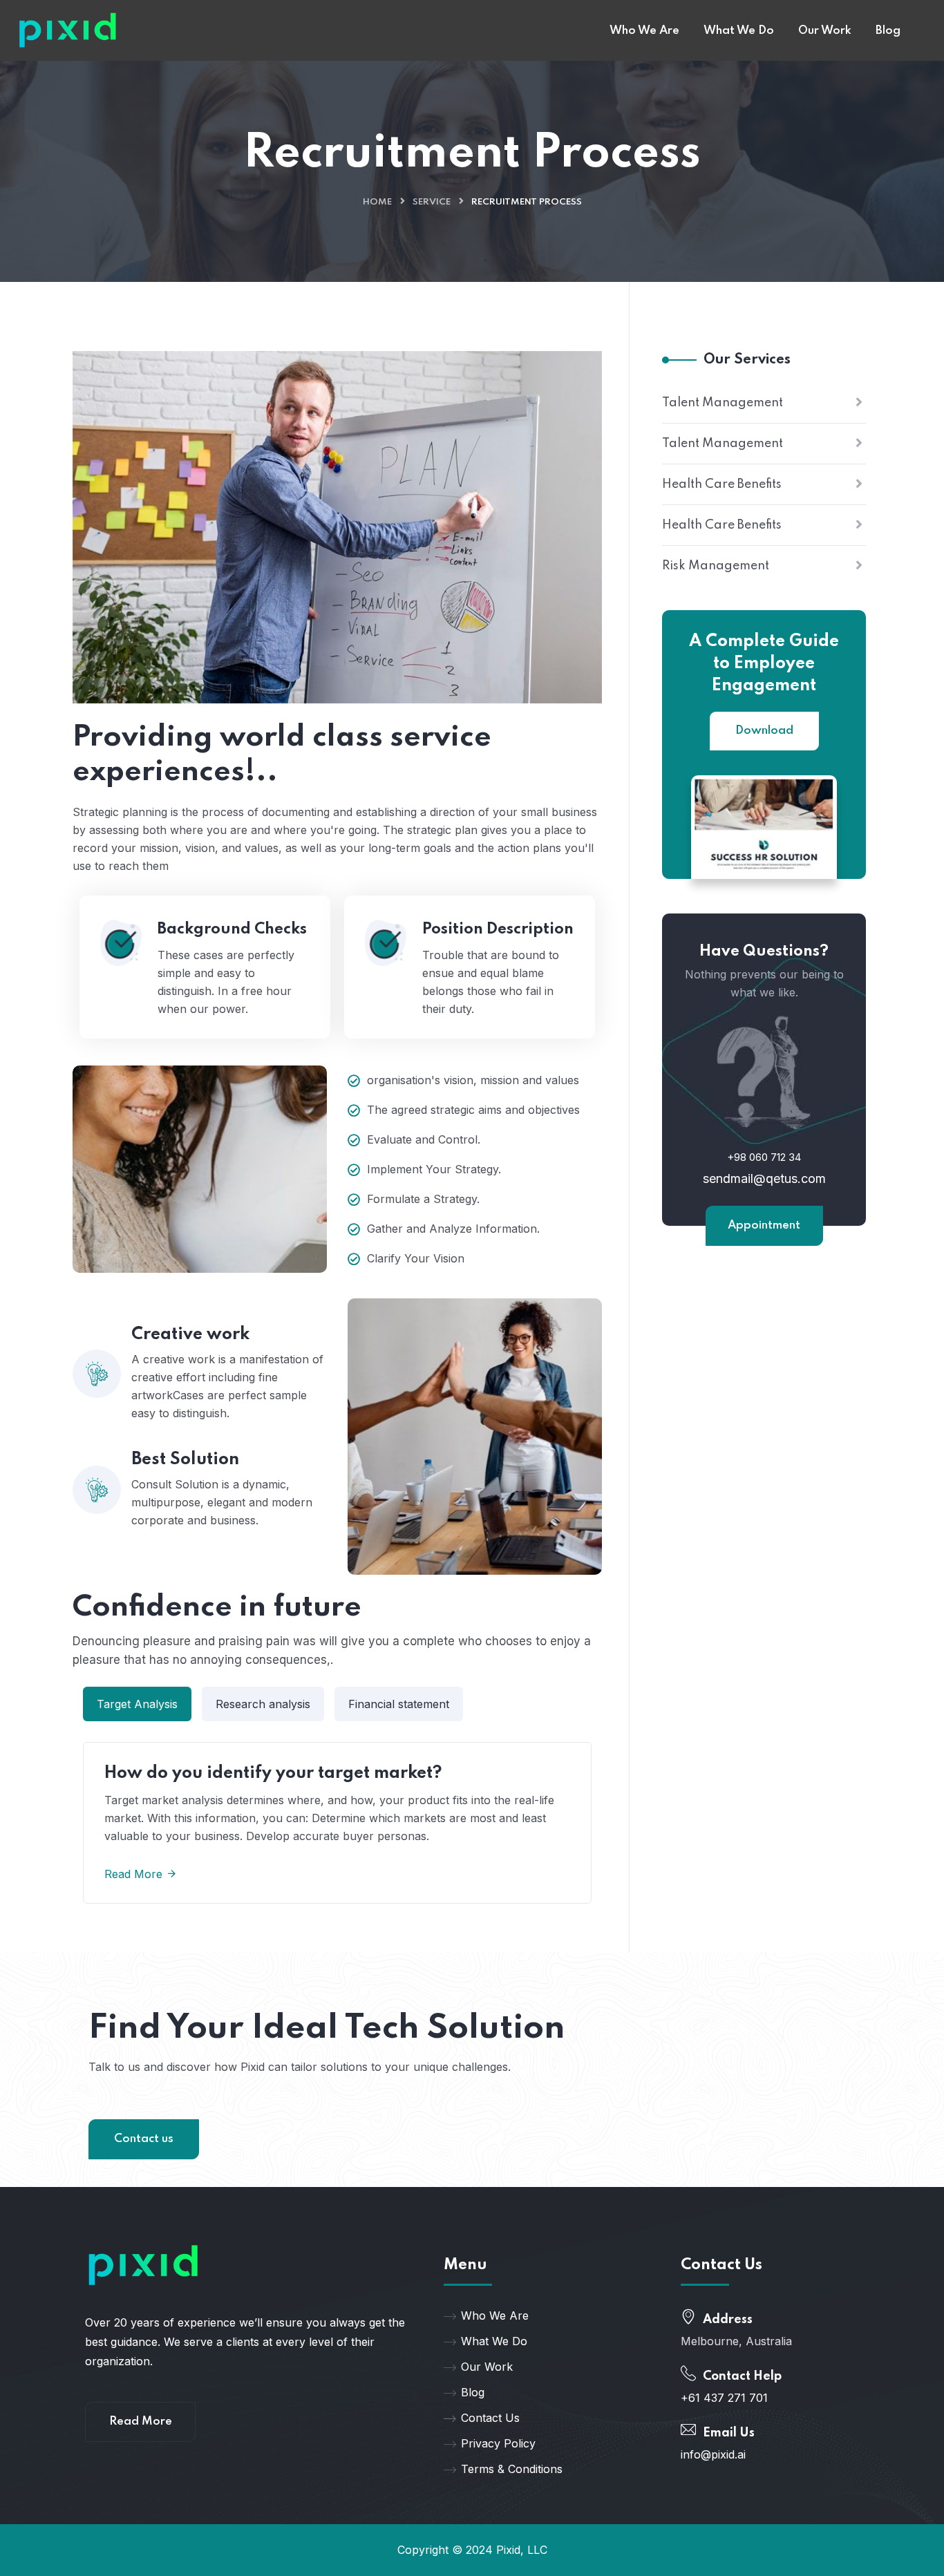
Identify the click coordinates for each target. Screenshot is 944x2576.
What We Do (494, 2341)
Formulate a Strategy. (423, 1199)
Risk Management (716, 566)
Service (432, 202)
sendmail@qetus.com (764, 1178)
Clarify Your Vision (416, 1258)
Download (764, 731)
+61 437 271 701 (724, 2398)
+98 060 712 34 (764, 1157)
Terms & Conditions (512, 2469)
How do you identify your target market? (273, 1773)
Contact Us (490, 2418)
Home (377, 202)
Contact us (144, 2139)
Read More (135, 1874)
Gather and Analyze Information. (453, 1229)
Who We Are (495, 2315)
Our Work (487, 2367)
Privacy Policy (498, 2443)
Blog (473, 2392)
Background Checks (232, 929)
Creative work (190, 1335)
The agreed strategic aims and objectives (473, 1110)
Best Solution (185, 1460)
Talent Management (723, 403)
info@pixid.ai (713, 2454)
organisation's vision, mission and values (473, 1080)
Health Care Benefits (722, 484)
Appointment (764, 1225)
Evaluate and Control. (424, 1139)
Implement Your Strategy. (434, 1169)
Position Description (498, 929)
